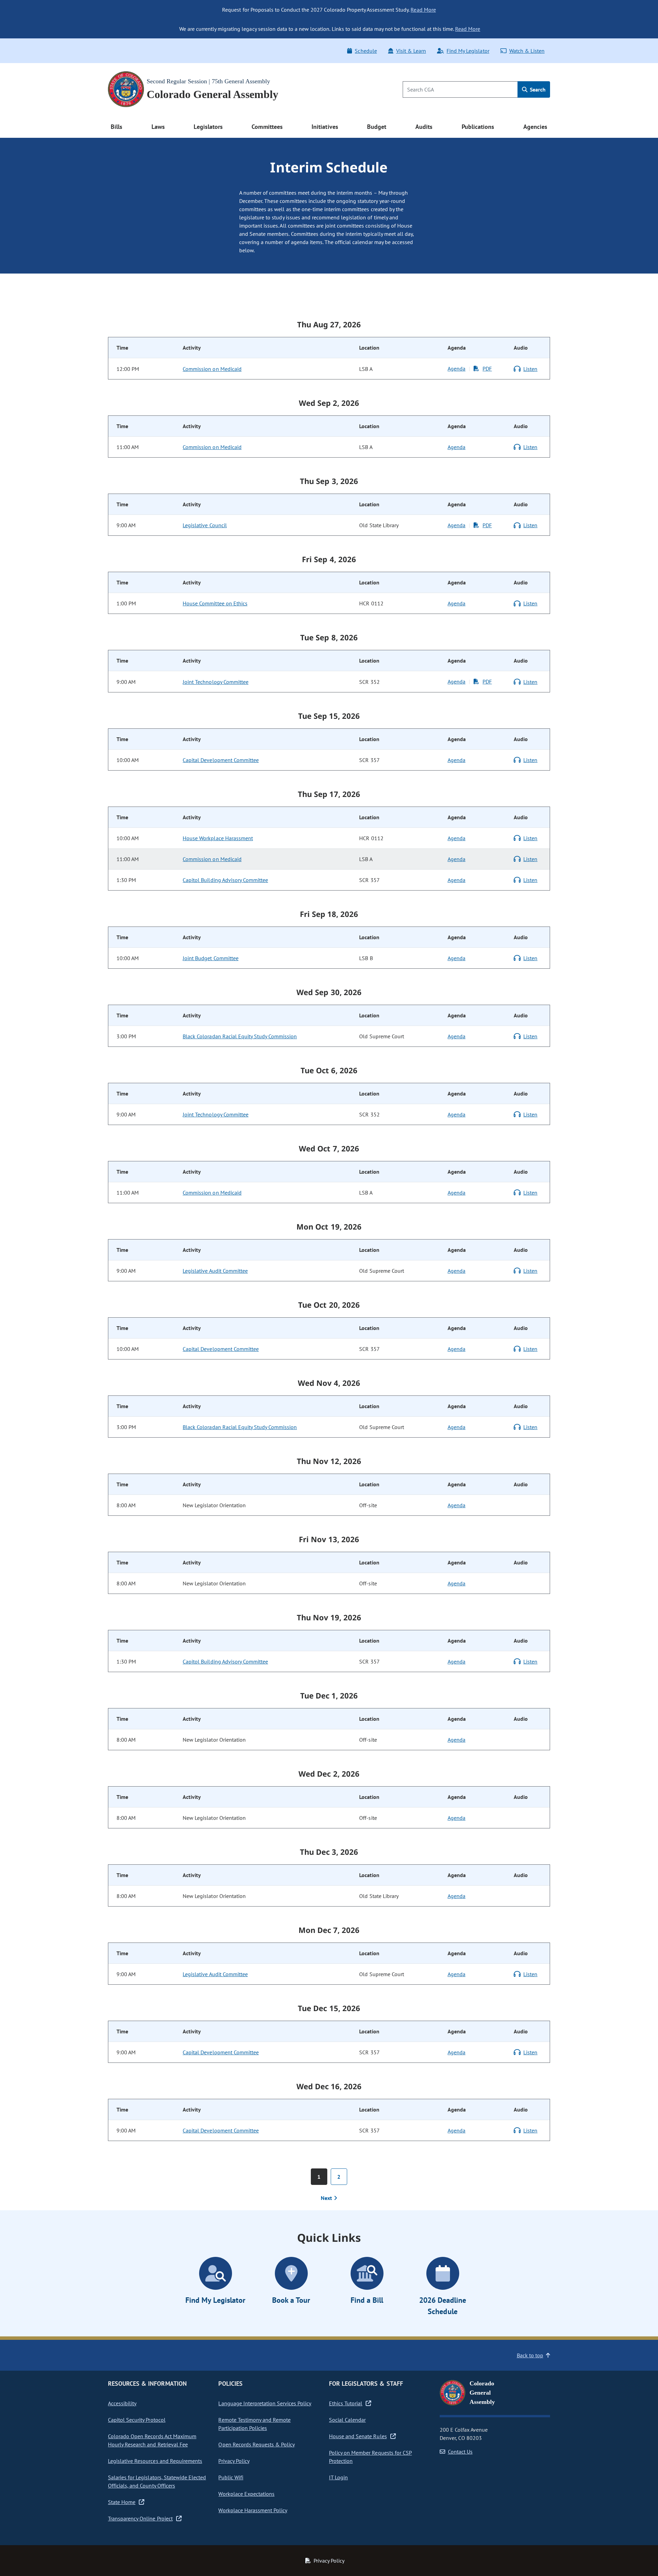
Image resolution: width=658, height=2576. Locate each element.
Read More (423, 10)
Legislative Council (205, 525)
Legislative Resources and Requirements (155, 2461)
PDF (487, 368)
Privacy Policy (234, 2461)
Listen (530, 369)
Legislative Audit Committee (215, 1271)
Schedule (366, 51)
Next (327, 2198)
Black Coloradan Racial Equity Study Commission (240, 1036)
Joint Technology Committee (216, 682)
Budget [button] (377, 127)
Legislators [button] (208, 127)
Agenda (456, 368)
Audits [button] (424, 127)
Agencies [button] (535, 127)
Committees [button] (267, 127)
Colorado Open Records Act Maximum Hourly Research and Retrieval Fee (152, 2440)
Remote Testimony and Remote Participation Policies (254, 2424)
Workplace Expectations (246, 2494)
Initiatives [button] (325, 127)
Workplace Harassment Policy (253, 2510)
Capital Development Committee (221, 760)
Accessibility (122, 2403)
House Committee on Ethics (215, 603)
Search (537, 89)
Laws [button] (158, 127)
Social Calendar (347, 2420)
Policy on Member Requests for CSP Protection (370, 2457)
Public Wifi (231, 2477)
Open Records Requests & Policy (257, 2444)
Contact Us (460, 2452)
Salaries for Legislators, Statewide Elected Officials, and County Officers (157, 2481)
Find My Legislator (468, 51)
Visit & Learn (411, 51)
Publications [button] (478, 127)
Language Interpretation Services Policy (265, 2403)
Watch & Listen (527, 51)
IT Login (338, 2477)
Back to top (530, 2355)
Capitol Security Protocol (137, 2420)
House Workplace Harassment (218, 838)
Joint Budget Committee (211, 958)
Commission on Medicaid (212, 369)
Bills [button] (117, 127)
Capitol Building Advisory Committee (225, 880)
